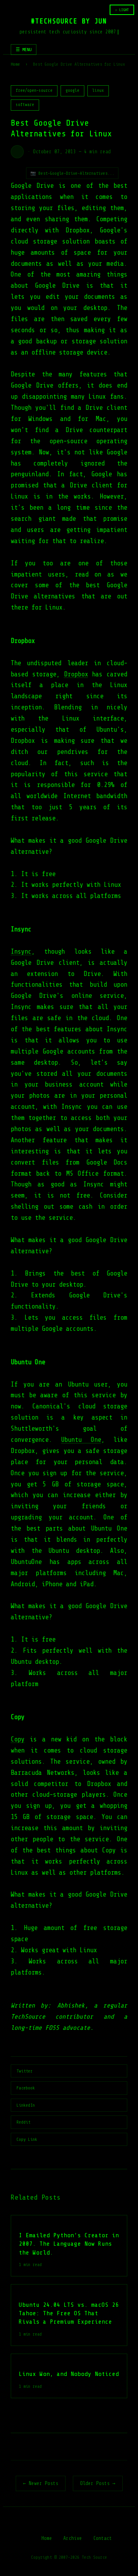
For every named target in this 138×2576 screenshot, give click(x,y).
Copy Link (27, 2139)
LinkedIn (26, 2105)
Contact (103, 2538)
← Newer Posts (41, 2483)
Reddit (23, 2122)
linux (98, 90)
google (72, 90)
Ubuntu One (81, 1440)
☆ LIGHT (122, 10)
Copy (18, 1739)
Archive (73, 2538)
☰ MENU (24, 50)
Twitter (25, 2071)
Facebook (26, 2088)
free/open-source (34, 90)
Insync (21, 952)
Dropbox (76, 674)
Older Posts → (98, 2483)
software (25, 105)
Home (15, 64)
